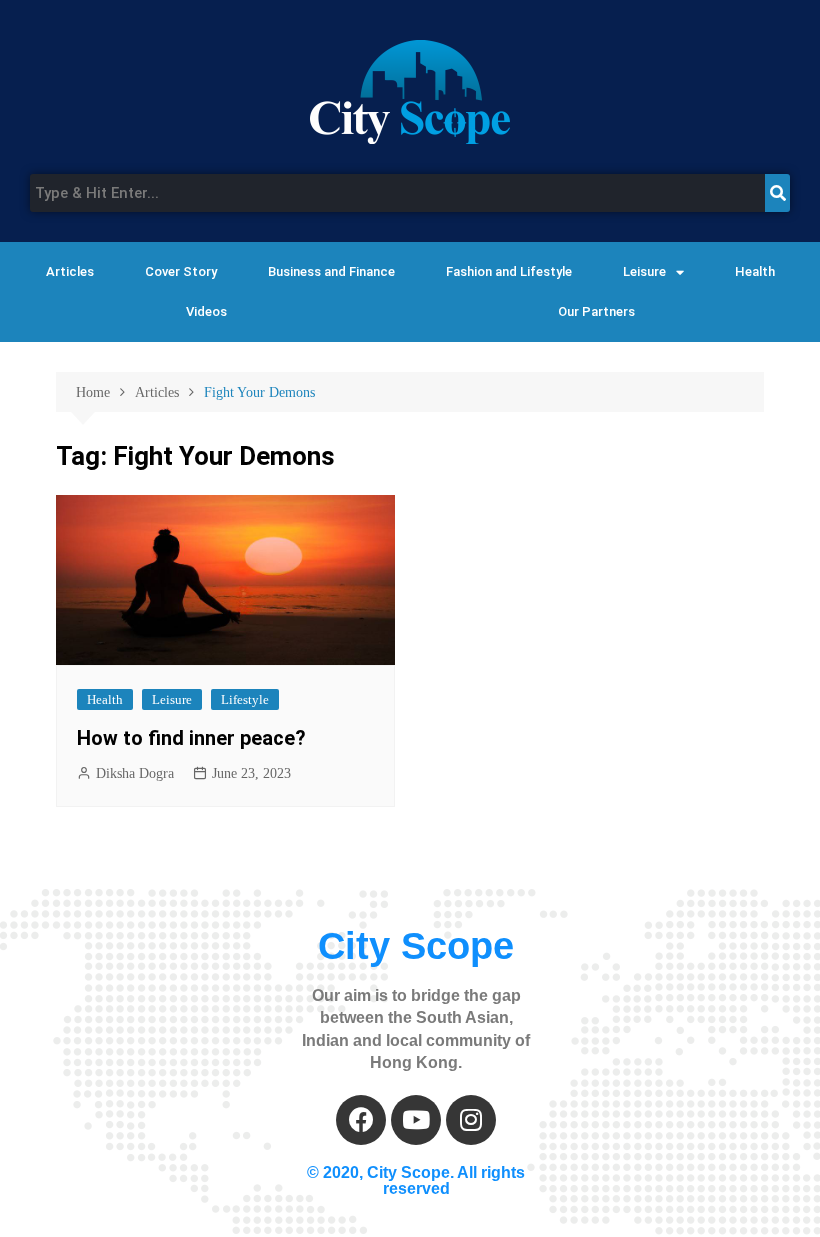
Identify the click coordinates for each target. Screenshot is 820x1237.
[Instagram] (471, 1120)
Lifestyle (245, 699)
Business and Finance (331, 271)
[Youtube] (416, 1120)
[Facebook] (361, 1120)
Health (755, 271)
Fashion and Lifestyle (509, 271)
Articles (70, 271)
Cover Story (181, 271)
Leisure (644, 271)
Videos (206, 311)
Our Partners (596, 311)
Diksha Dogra (135, 773)
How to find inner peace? (191, 738)
